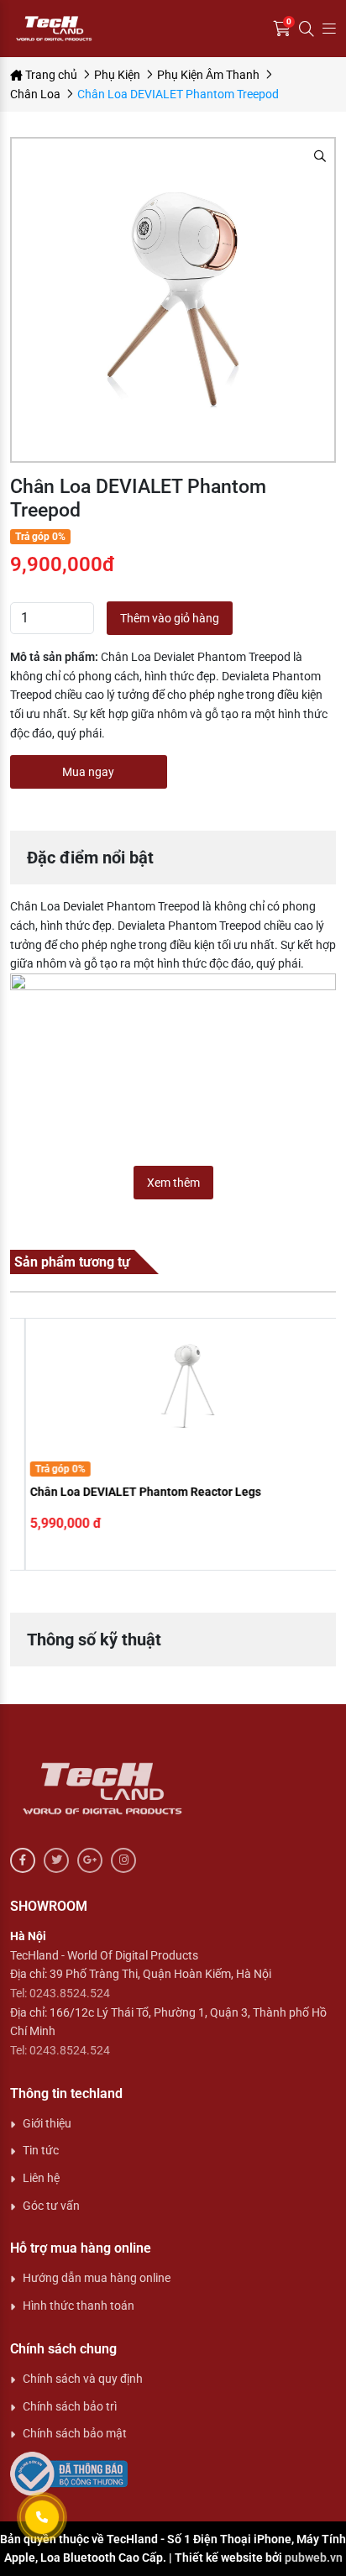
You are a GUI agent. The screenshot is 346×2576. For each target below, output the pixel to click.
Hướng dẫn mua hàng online (97, 2278)
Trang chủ (50, 75)
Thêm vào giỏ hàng (170, 618)
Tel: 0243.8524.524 (60, 1993)
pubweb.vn (314, 2558)
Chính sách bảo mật (75, 2433)
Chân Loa (35, 94)
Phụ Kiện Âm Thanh (208, 75)
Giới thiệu (47, 2123)
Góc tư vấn (51, 2206)
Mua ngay (88, 772)
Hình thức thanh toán (79, 2306)
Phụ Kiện (117, 75)
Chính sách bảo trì (70, 2406)
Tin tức (41, 2150)
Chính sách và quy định (83, 2379)
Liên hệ (41, 2178)
